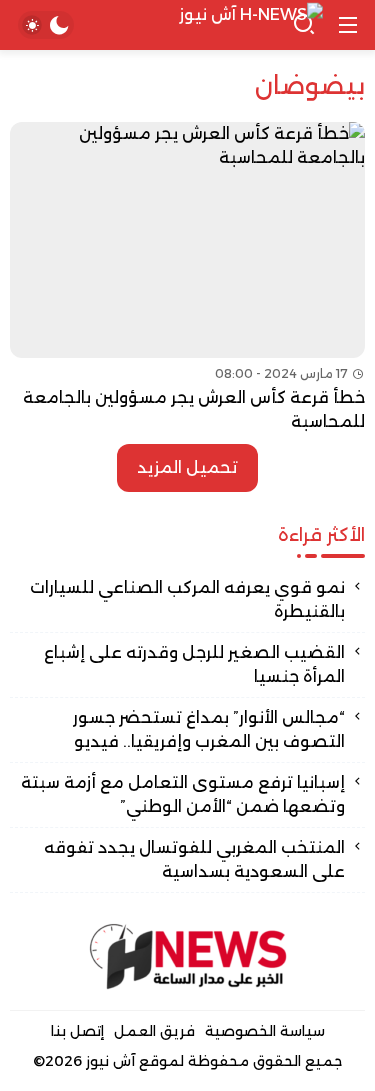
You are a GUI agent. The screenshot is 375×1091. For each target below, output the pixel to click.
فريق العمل (154, 1031)
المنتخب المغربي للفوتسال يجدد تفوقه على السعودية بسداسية (194, 859)
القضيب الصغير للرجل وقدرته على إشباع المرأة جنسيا (194, 664)
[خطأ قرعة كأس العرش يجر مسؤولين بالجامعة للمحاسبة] (187, 278)
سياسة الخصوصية (265, 1031)
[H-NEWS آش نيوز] (188, 25)
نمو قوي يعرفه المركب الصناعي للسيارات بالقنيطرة (187, 599)
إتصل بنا (77, 1031)
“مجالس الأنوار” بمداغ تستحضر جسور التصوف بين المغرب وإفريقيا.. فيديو (209, 729)
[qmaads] (188, 956)
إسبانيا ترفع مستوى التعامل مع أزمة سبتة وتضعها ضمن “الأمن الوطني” (183, 794)
